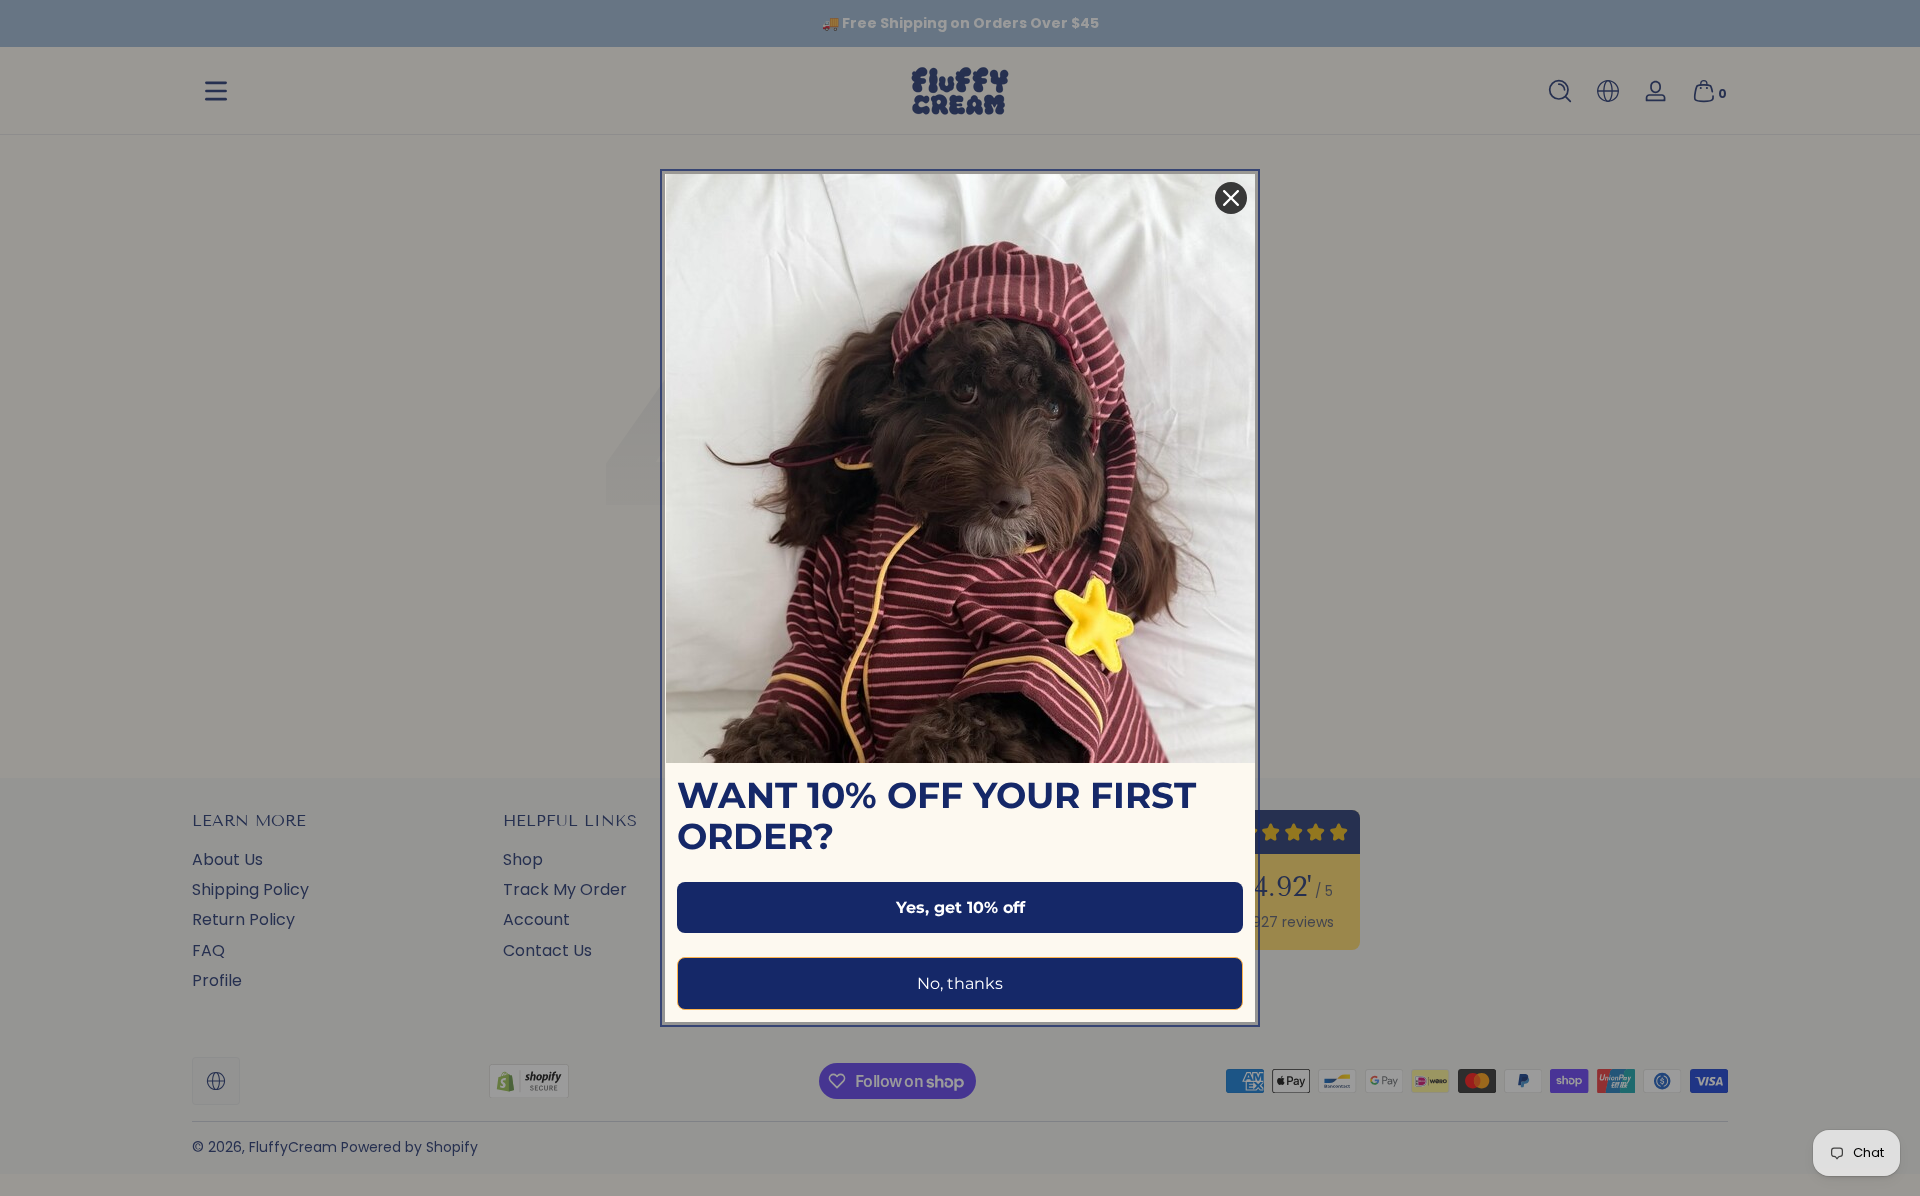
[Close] (1231, 198)
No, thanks (960, 983)
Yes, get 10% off (960, 907)
